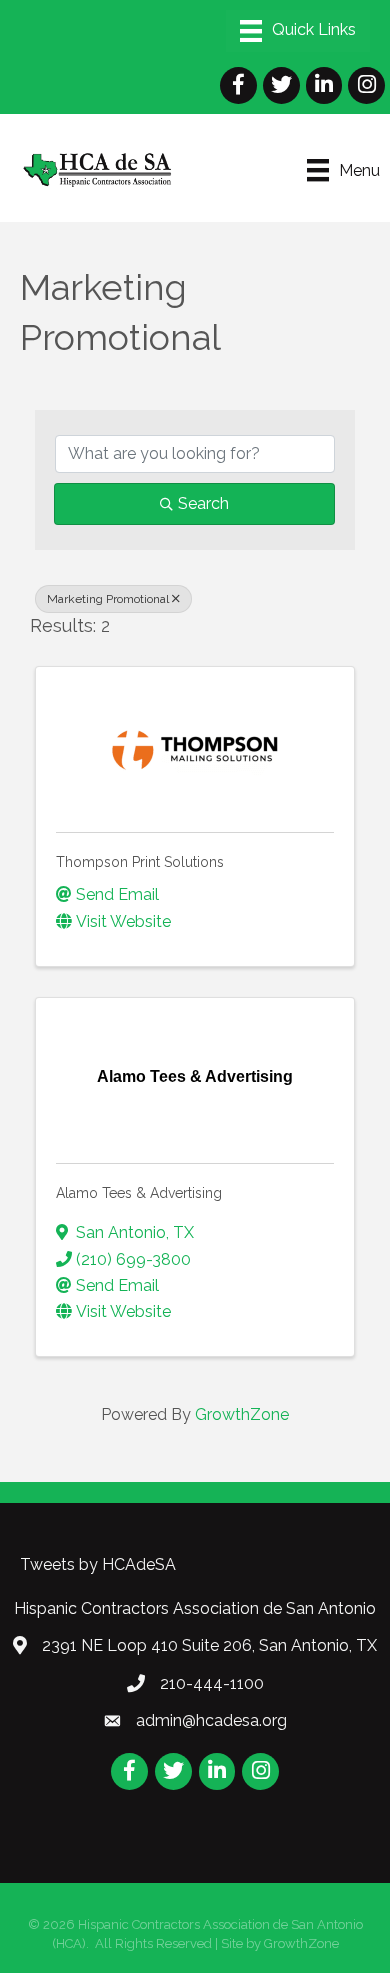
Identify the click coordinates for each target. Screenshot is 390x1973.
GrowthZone (242, 1414)
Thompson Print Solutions (140, 862)
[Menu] (298, 31)
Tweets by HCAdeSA (98, 1564)
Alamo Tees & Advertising (139, 1193)
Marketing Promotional (108, 599)
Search (203, 503)
